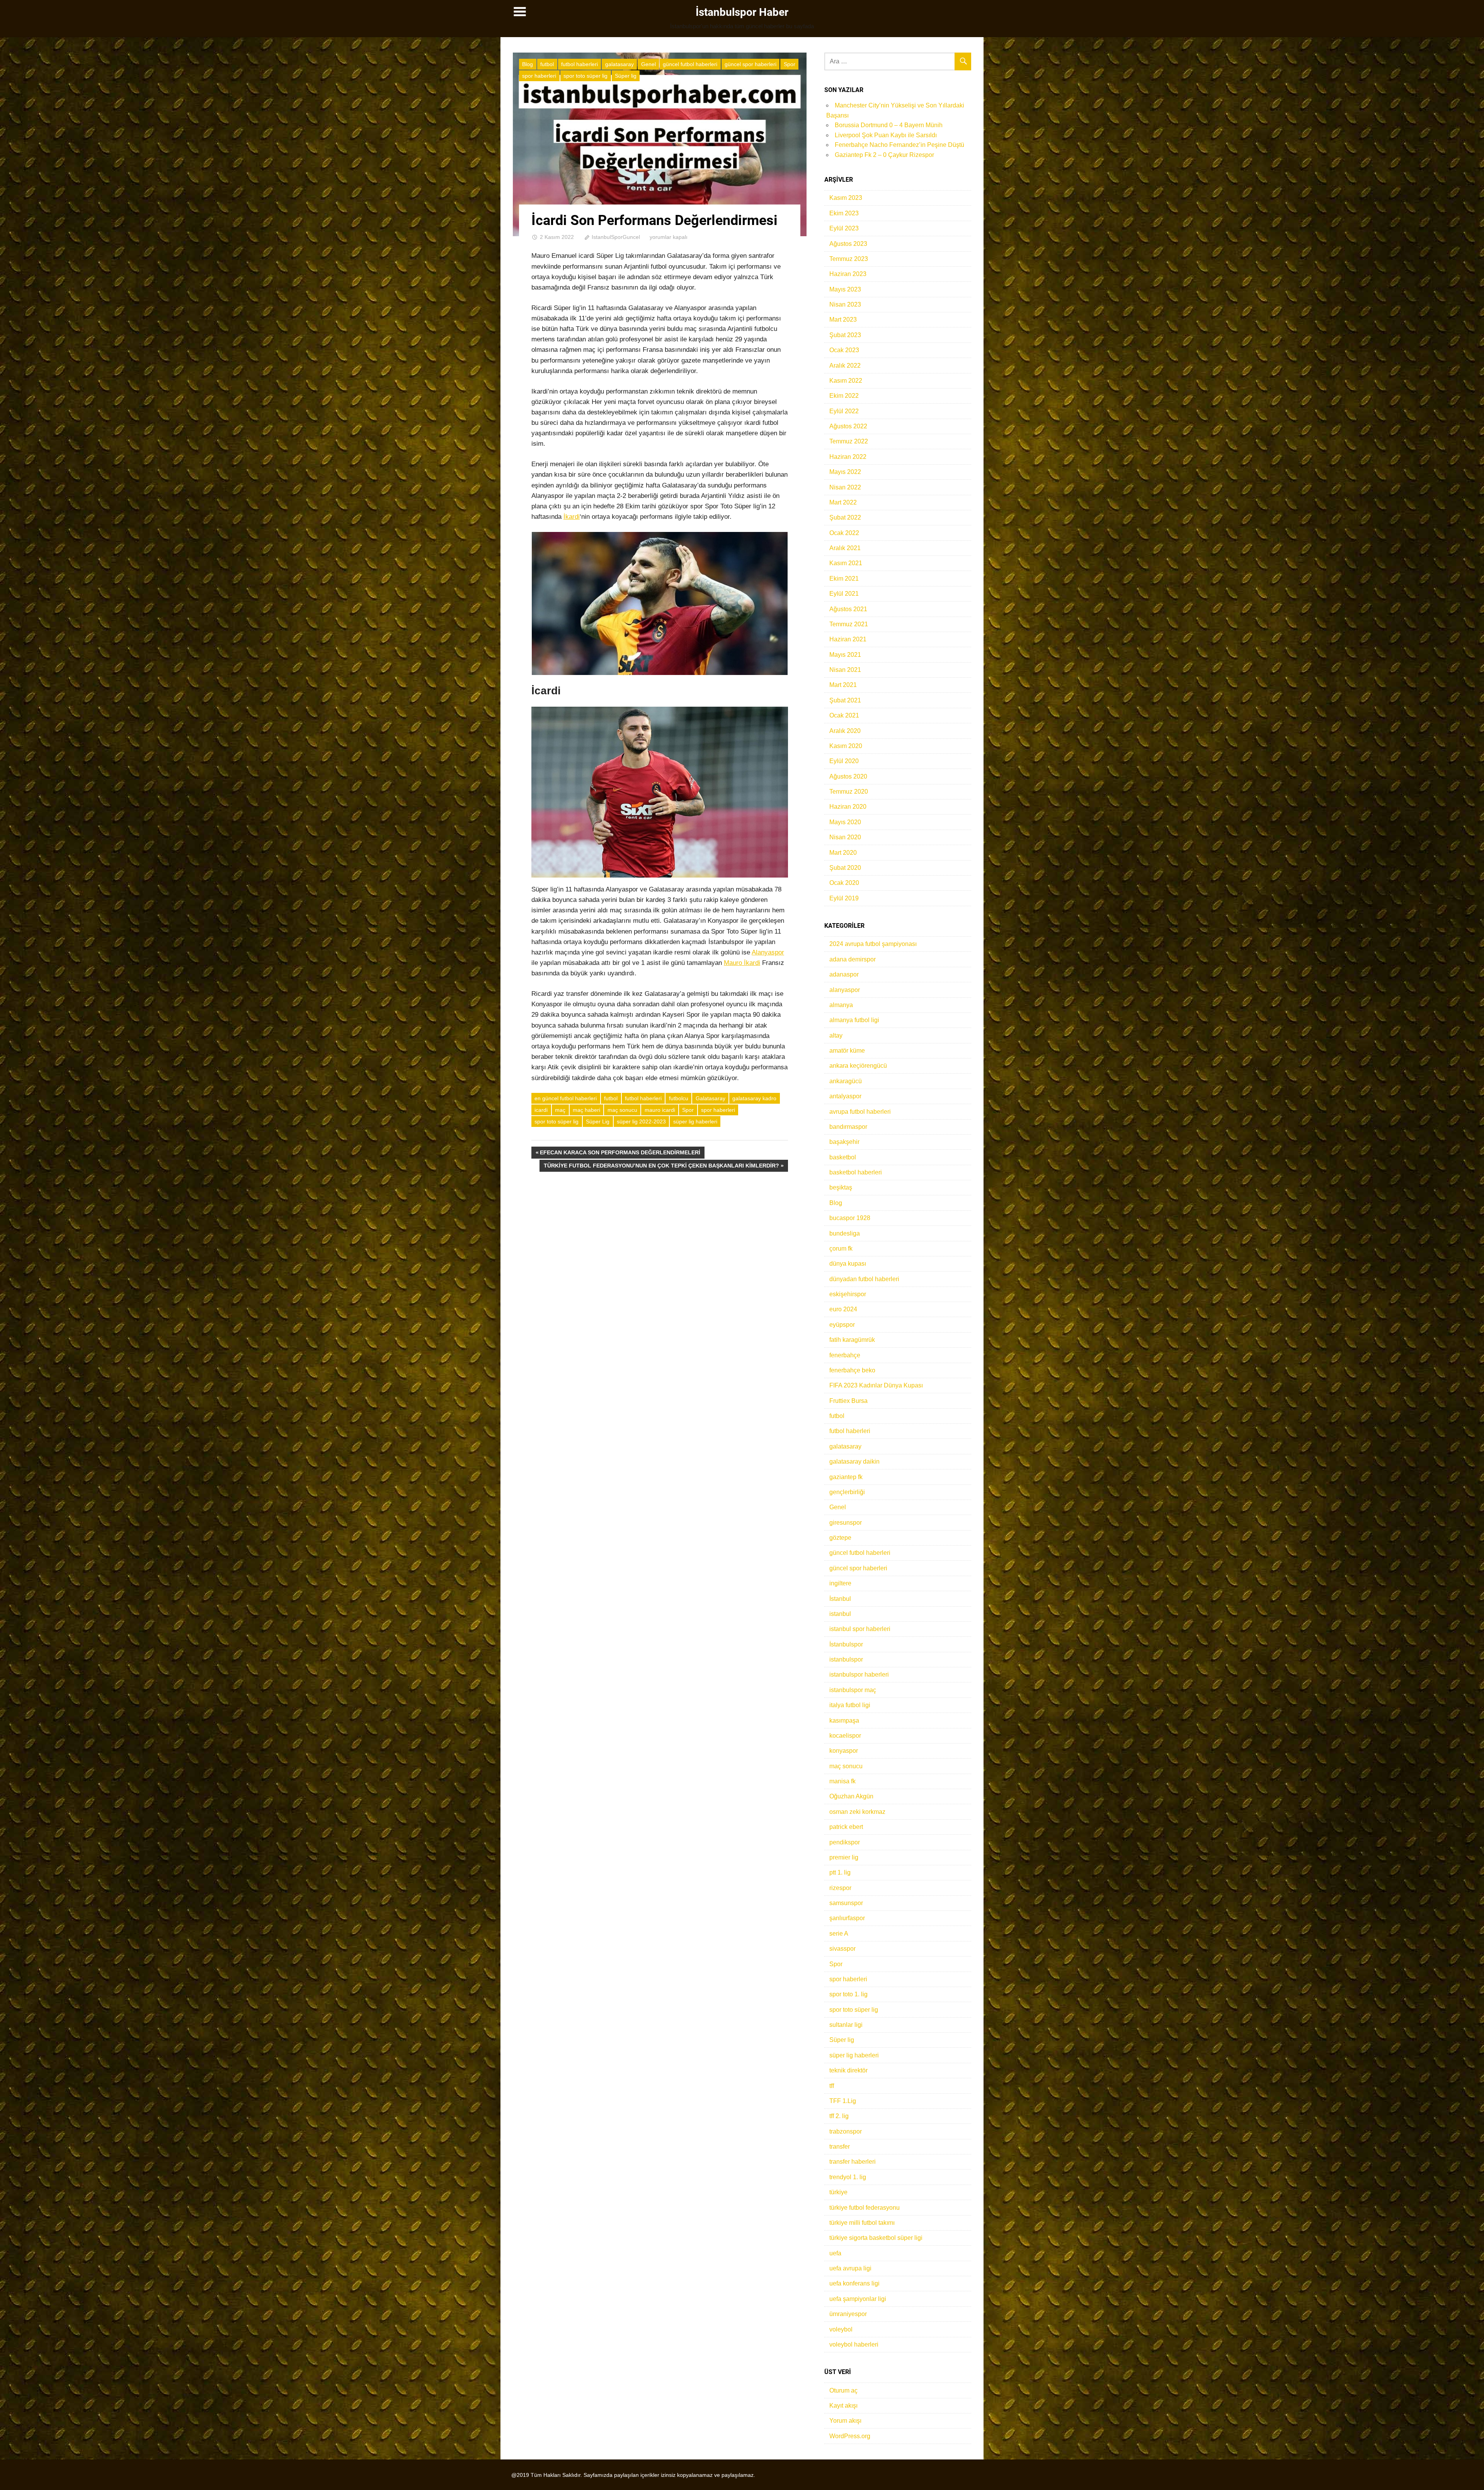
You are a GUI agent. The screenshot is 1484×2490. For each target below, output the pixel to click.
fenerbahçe (845, 1355)
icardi (541, 1110)
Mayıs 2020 (845, 822)
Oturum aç (843, 2390)
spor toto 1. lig (848, 1994)
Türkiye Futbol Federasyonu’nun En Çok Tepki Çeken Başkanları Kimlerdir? (661, 1167)
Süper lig (626, 76)
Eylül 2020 (844, 761)
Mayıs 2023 (845, 289)
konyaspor (844, 1751)
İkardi (572, 517)
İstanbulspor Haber (742, 12)
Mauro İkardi (742, 963)
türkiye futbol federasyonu (865, 2208)
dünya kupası (848, 1264)
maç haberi (586, 1110)
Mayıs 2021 (845, 655)
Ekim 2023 (844, 213)
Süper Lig (598, 1121)
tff (832, 2086)
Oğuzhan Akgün (851, 1796)
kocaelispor (845, 1736)
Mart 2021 (843, 685)
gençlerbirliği (847, 1492)
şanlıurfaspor (847, 1918)
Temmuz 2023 (849, 259)
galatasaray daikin (854, 1461)
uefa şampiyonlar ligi (858, 2299)
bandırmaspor (848, 1127)
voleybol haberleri (854, 2344)
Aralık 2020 (845, 731)
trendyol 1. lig (848, 2177)
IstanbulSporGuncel (616, 237)
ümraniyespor (848, 2314)
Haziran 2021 (848, 639)
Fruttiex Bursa (848, 1401)
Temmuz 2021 (849, 624)
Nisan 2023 (845, 304)
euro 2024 (843, 1309)
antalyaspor (845, 1096)
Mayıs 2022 (845, 472)
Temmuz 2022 (849, 441)
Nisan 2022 (845, 487)
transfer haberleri (853, 2162)
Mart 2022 (843, 502)
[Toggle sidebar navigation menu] (520, 12)
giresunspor (846, 1523)
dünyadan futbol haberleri (864, 1279)
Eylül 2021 (844, 594)
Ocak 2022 (844, 533)
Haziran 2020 (848, 807)
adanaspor (844, 974)
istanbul (840, 1614)
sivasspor (842, 1949)
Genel (648, 64)
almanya (841, 1005)
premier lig (844, 1857)
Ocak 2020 (844, 883)
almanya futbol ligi (854, 1020)
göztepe (840, 1538)
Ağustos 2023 (848, 244)
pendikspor (845, 1842)
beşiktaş (841, 1187)
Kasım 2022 (846, 381)
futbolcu (679, 1098)
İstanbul (840, 1599)
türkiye (838, 2192)
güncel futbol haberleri (690, 64)
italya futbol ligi (850, 1705)
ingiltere (840, 1583)
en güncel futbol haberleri (566, 1098)
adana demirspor (853, 959)
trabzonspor (846, 2131)
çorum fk (841, 1248)
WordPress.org (850, 2436)
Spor (790, 64)
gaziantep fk (846, 1477)
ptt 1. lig (840, 1872)
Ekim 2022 (844, 396)
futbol (547, 64)
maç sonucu (622, 1110)
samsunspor (846, 1903)
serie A (839, 1934)
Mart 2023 (843, 320)
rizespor (840, 1888)
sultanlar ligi (846, 2025)
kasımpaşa (844, 1721)
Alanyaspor (768, 952)
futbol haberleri (579, 64)
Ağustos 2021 (848, 609)
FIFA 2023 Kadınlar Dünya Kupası (876, 1385)
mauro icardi (660, 1110)
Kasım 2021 (846, 563)
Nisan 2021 (845, 670)
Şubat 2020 (845, 868)
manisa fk (842, 1781)
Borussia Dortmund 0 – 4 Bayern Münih (889, 125)
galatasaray (619, 64)
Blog (528, 64)
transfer (840, 2147)
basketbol (843, 1157)
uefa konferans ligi (854, 2283)
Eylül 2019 (844, 898)
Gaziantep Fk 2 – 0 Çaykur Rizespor (884, 155)
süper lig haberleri (695, 1121)
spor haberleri (539, 76)
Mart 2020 (843, 853)
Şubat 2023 (845, 335)
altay (836, 1035)
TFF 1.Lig (843, 2101)
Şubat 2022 (845, 517)
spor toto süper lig (585, 76)
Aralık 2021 (845, 548)
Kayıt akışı (843, 2406)
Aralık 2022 (845, 366)
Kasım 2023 (846, 198)
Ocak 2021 (844, 715)
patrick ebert (846, 1827)
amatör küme (847, 1051)
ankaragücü (846, 1081)
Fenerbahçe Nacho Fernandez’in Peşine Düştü (899, 145)
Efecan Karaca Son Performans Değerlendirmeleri (620, 1154)
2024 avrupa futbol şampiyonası (873, 944)
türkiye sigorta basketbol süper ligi (876, 2238)
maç (560, 1110)
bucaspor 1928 (850, 1218)
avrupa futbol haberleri (860, 1112)
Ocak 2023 (844, 350)
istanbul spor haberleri (860, 1629)
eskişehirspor (848, 1294)
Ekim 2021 (844, 579)
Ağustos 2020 (848, 776)
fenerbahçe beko (852, 1370)
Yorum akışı (845, 2421)
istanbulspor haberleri (859, 1674)
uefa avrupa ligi (850, 2268)
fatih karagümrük (852, 1340)
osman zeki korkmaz (857, 1812)
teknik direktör (848, 2070)
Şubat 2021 (845, 700)
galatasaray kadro (754, 1098)
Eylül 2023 (844, 228)
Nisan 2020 (845, 837)
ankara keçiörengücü (858, 1066)
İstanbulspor (846, 1644)
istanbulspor (846, 1659)
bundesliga (845, 1233)
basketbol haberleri (856, 1172)
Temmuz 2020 (849, 792)
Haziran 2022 (848, 457)
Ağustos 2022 (848, 426)
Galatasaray (711, 1098)
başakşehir (844, 1142)
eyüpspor (842, 1325)
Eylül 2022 (844, 411)
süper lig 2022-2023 (641, 1121)
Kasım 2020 (846, 746)
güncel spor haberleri (751, 64)
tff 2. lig (839, 2116)
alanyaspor (845, 990)
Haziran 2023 (848, 274)
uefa (835, 2253)
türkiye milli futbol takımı (862, 2223)
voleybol (841, 2329)
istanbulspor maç (853, 1690)
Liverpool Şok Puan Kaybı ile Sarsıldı (886, 135)
